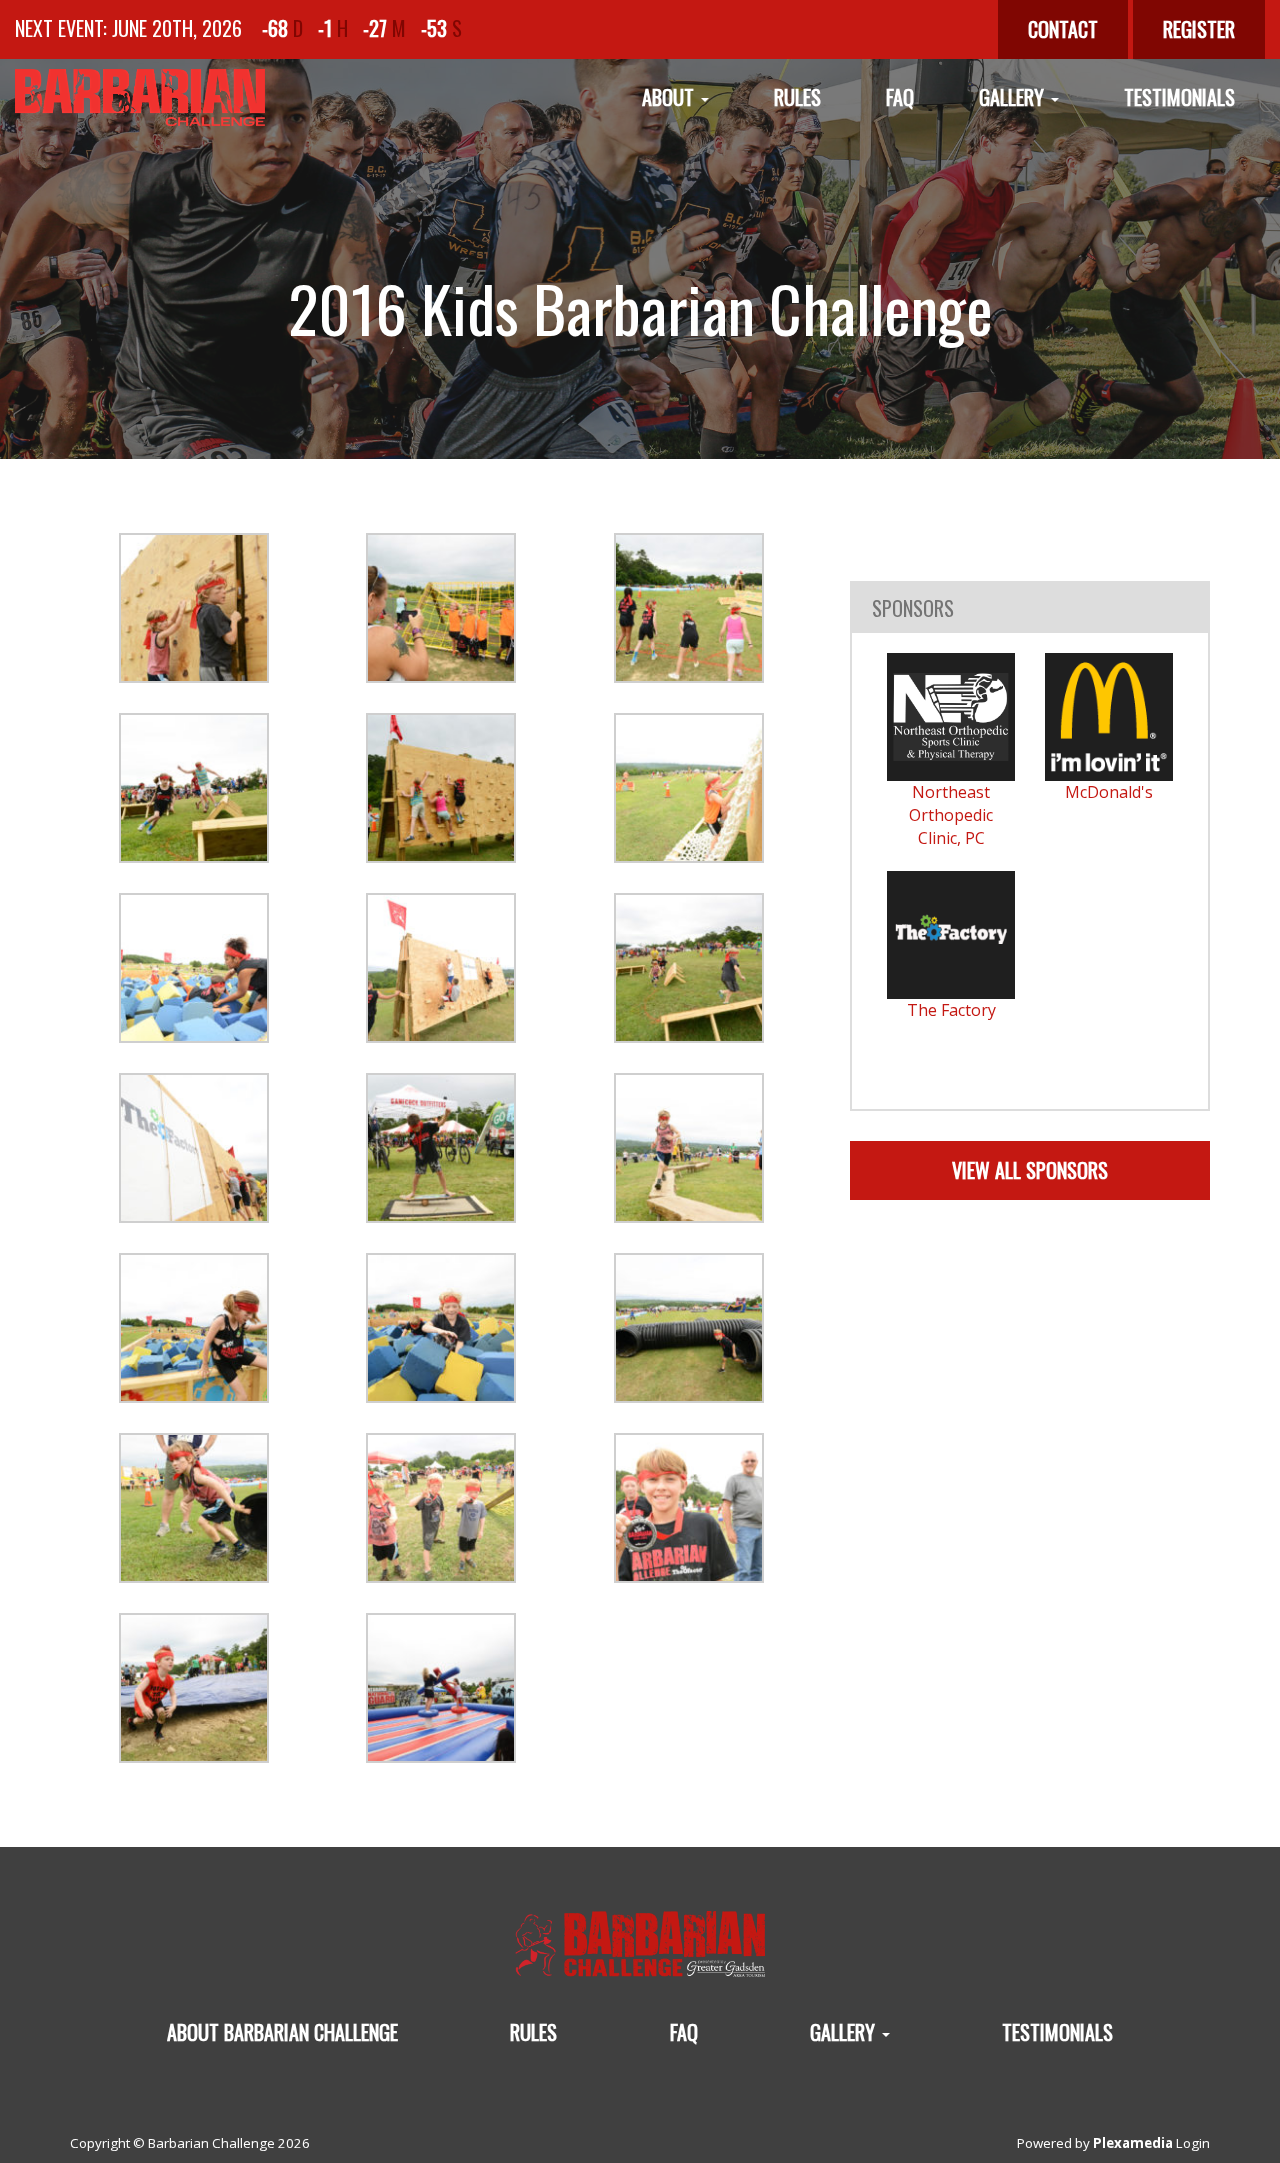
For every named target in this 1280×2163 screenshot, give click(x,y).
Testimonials (1179, 97)
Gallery (1014, 97)
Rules (797, 97)
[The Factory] (951, 935)
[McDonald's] (1109, 717)
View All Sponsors (1030, 1170)
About (670, 97)
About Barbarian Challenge (282, 2032)
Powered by (1095, 2143)
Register (1199, 29)
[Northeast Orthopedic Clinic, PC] (951, 717)
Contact (1063, 29)
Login (1193, 2143)
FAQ (900, 97)
